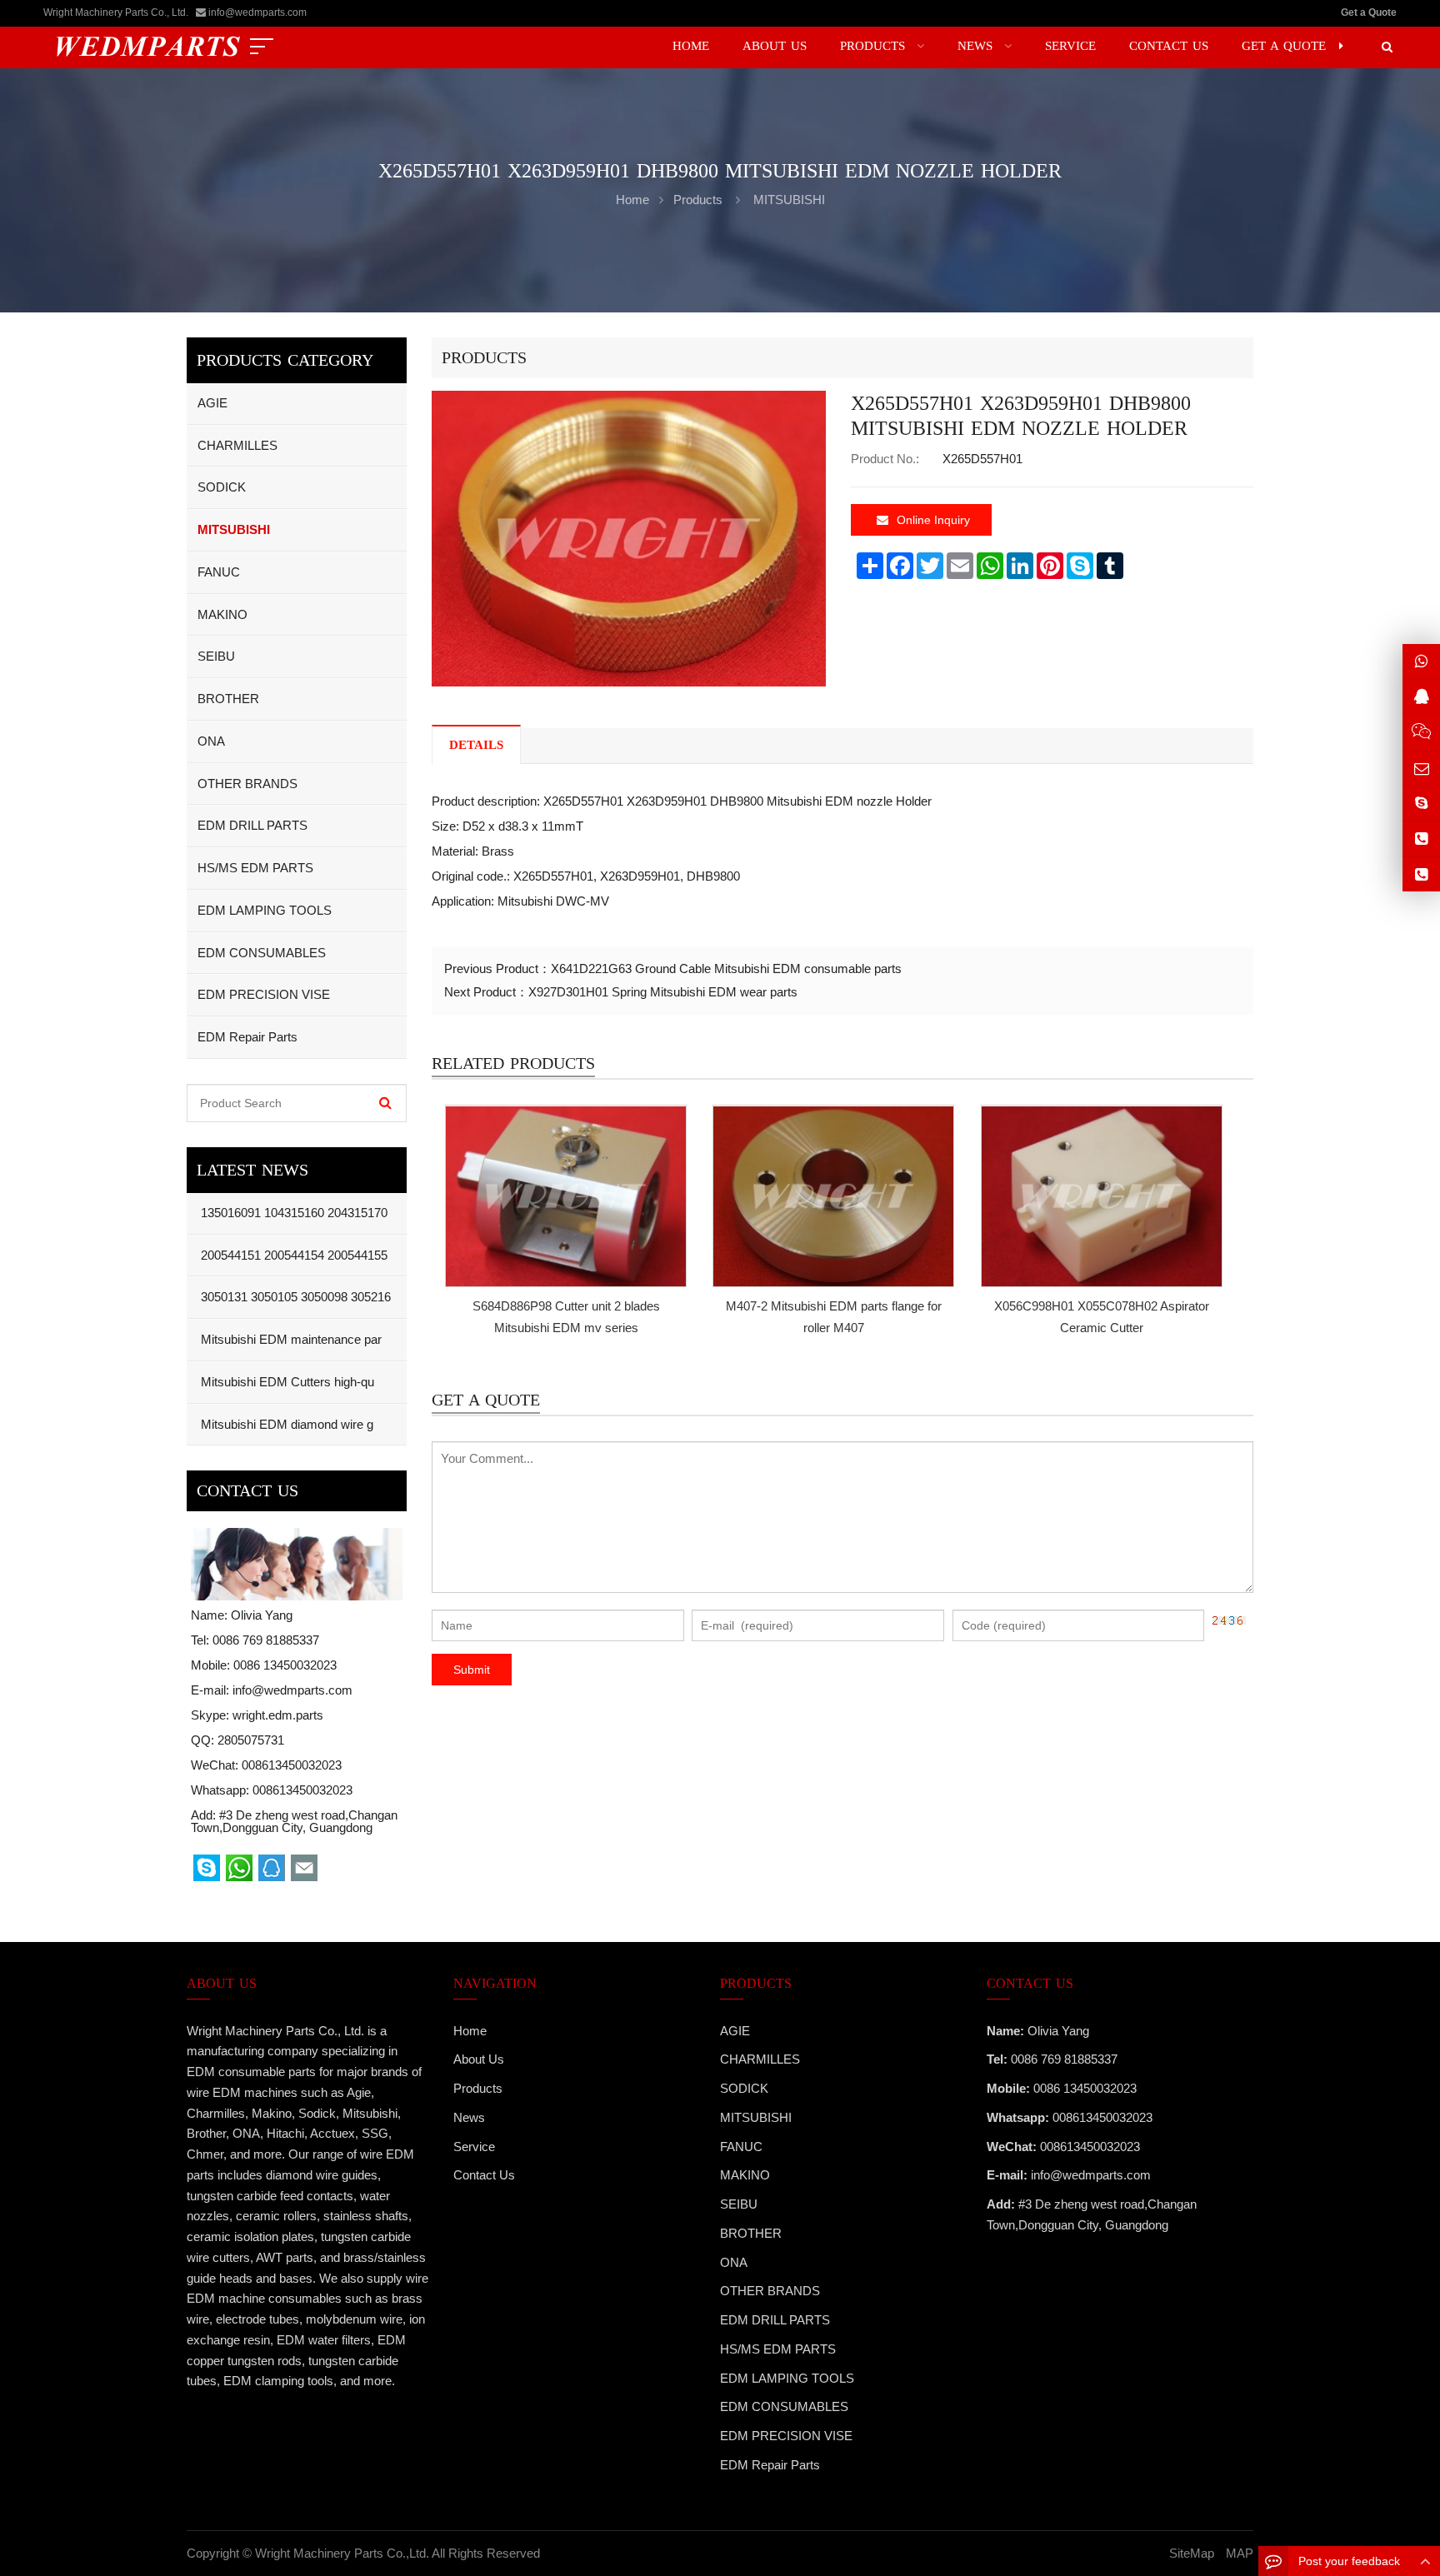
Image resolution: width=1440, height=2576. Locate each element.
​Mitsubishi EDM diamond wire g (285, 1424)
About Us (479, 2059)
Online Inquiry (933, 520)
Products (698, 200)
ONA (211, 741)
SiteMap (1192, 2553)
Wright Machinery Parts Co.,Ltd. (342, 2553)
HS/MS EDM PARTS (255, 868)
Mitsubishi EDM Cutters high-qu (286, 1382)
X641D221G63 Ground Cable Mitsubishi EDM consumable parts (726, 968)
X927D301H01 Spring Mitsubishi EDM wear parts (663, 992)
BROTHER (228, 699)
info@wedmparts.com (257, 12)
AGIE (212, 403)
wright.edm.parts (278, 1715)
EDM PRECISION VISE (264, 994)
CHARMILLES (237, 445)
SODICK (222, 487)
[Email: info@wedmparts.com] (1421, 769)
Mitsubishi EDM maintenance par (290, 1339)
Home (470, 2031)
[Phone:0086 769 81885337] (1421, 839)
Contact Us (484, 2175)
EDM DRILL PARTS (252, 825)
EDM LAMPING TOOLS (265, 910)
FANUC (219, 572)
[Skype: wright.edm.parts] (1421, 803)
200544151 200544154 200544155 (292, 1255)
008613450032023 (302, 1790)
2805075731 (251, 1740)
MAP (1240, 2553)
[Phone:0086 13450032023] (1421, 874)
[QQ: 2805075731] (1421, 696)
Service (474, 2147)
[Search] (385, 1103)
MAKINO (222, 614)
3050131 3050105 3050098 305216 (294, 1297)
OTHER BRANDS (247, 784)
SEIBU (216, 656)
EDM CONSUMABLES (262, 953)
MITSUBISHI (789, 200)
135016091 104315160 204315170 (292, 1213)
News (469, 2117)
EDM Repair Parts (247, 1037)
